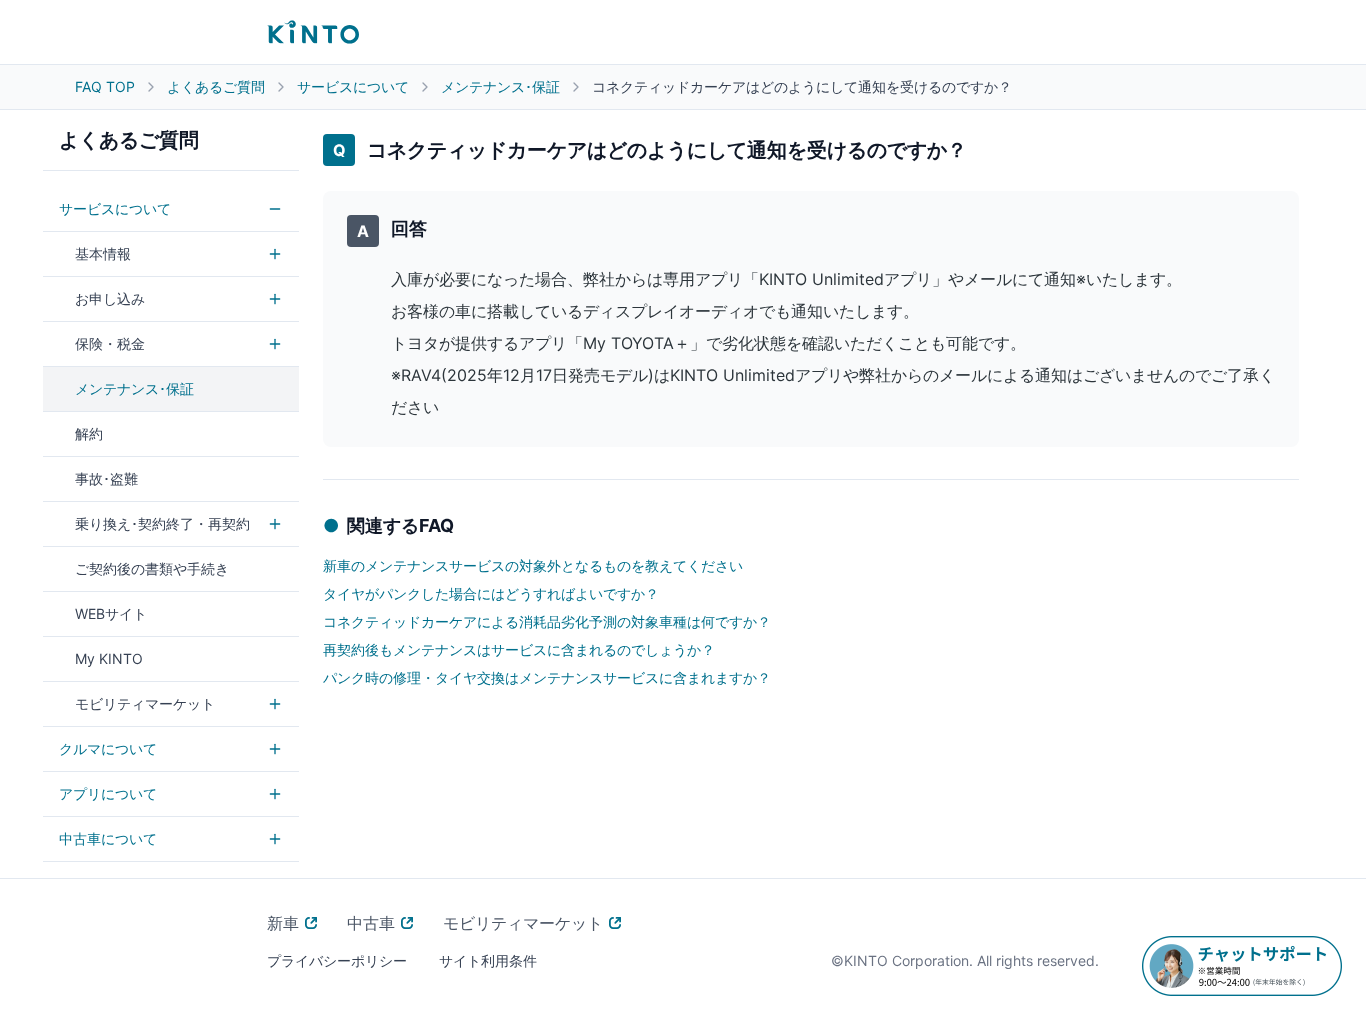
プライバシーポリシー (337, 960)
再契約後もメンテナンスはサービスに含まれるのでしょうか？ (519, 649)
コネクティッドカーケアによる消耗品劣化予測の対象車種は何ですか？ (547, 621)
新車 (283, 923)
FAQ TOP (105, 86)
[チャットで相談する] (1242, 966)
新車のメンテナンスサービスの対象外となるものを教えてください (533, 565)
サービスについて (353, 86)
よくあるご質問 (216, 86)
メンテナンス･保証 (500, 86)
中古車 (371, 923)
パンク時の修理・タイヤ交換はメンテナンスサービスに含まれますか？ (547, 677)
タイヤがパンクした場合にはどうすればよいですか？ (491, 593)
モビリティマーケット (523, 923)
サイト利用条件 (488, 960)
